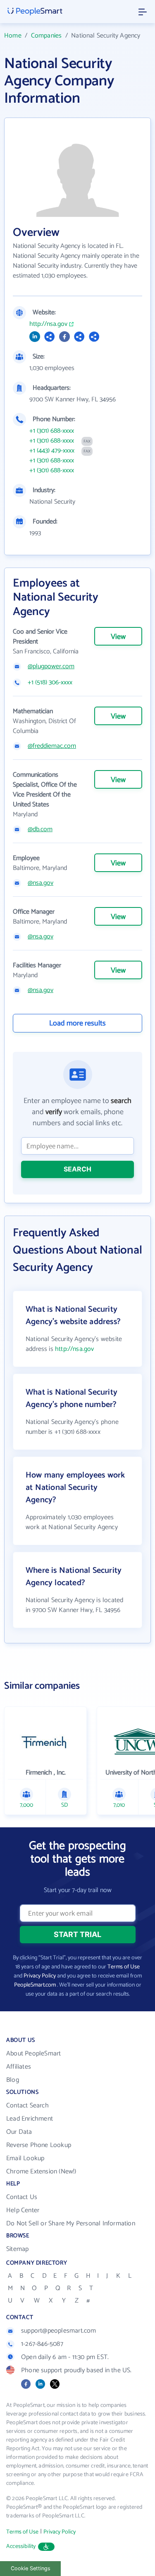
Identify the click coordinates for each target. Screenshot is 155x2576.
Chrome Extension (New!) (41, 2172)
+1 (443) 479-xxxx (52, 451)
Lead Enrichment (30, 2119)
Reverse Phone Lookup (39, 2145)
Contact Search (27, 2106)
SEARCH (77, 1169)
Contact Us (22, 2197)
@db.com (40, 830)
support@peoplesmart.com (59, 2331)
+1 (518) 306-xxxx (50, 683)
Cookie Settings (31, 2568)
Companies (46, 36)
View (118, 637)
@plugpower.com (51, 667)
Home (13, 36)
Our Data (19, 2132)
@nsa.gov (41, 883)
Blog (13, 2080)
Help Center (23, 2210)
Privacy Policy (40, 1976)
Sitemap (17, 2249)
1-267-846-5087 (42, 2344)
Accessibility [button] (21, 2547)
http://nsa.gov (48, 324)
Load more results (77, 1023)
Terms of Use (124, 1967)
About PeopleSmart (33, 2054)
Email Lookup (25, 2158)
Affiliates (19, 2067)
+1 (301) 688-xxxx (52, 431)
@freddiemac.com (52, 746)
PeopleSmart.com (35, 1985)
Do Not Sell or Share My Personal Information (71, 2224)
